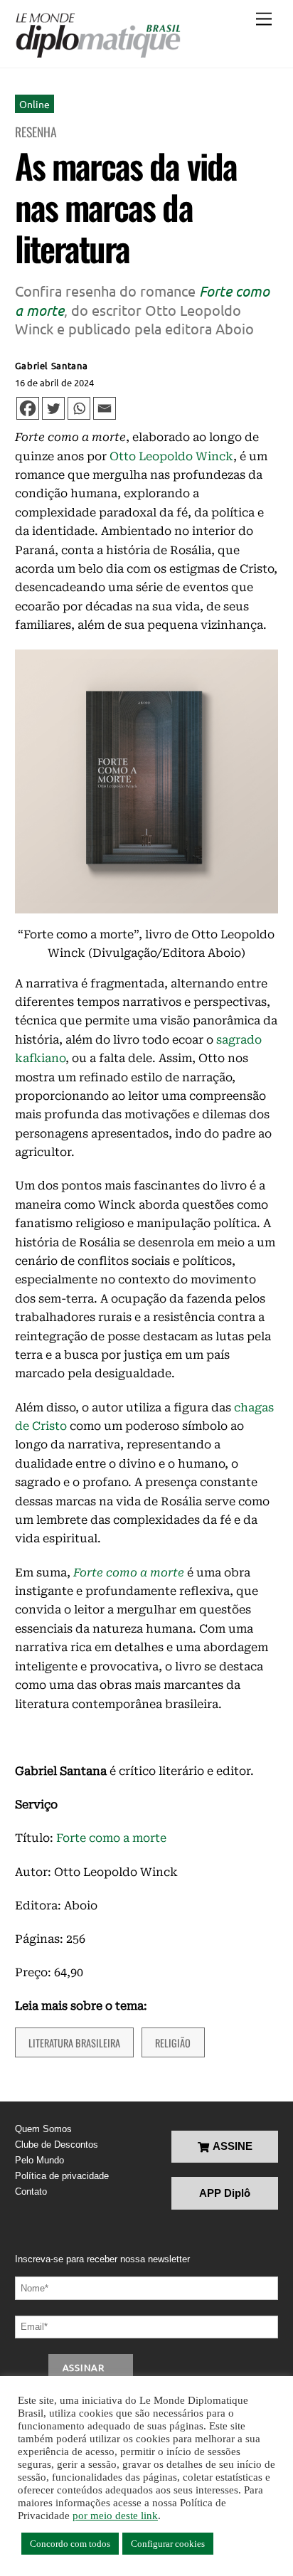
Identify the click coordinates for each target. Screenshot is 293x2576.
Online (34, 104)
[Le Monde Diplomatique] (98, 36)
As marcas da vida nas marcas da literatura (126, 206)
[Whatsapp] (79, 408)
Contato (31, 2191)
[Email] (105, 408)
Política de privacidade (62, 2176)
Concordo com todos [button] (70, 2544)
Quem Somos (43, 2129)
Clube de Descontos (57, 2145)
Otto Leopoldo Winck (171, 456)
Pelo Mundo (39, 2160)
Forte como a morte (111, 1838)
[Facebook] (28, 408)
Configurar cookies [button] (168, 2544)
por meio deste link (115, 2516)
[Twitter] (53, 408)
